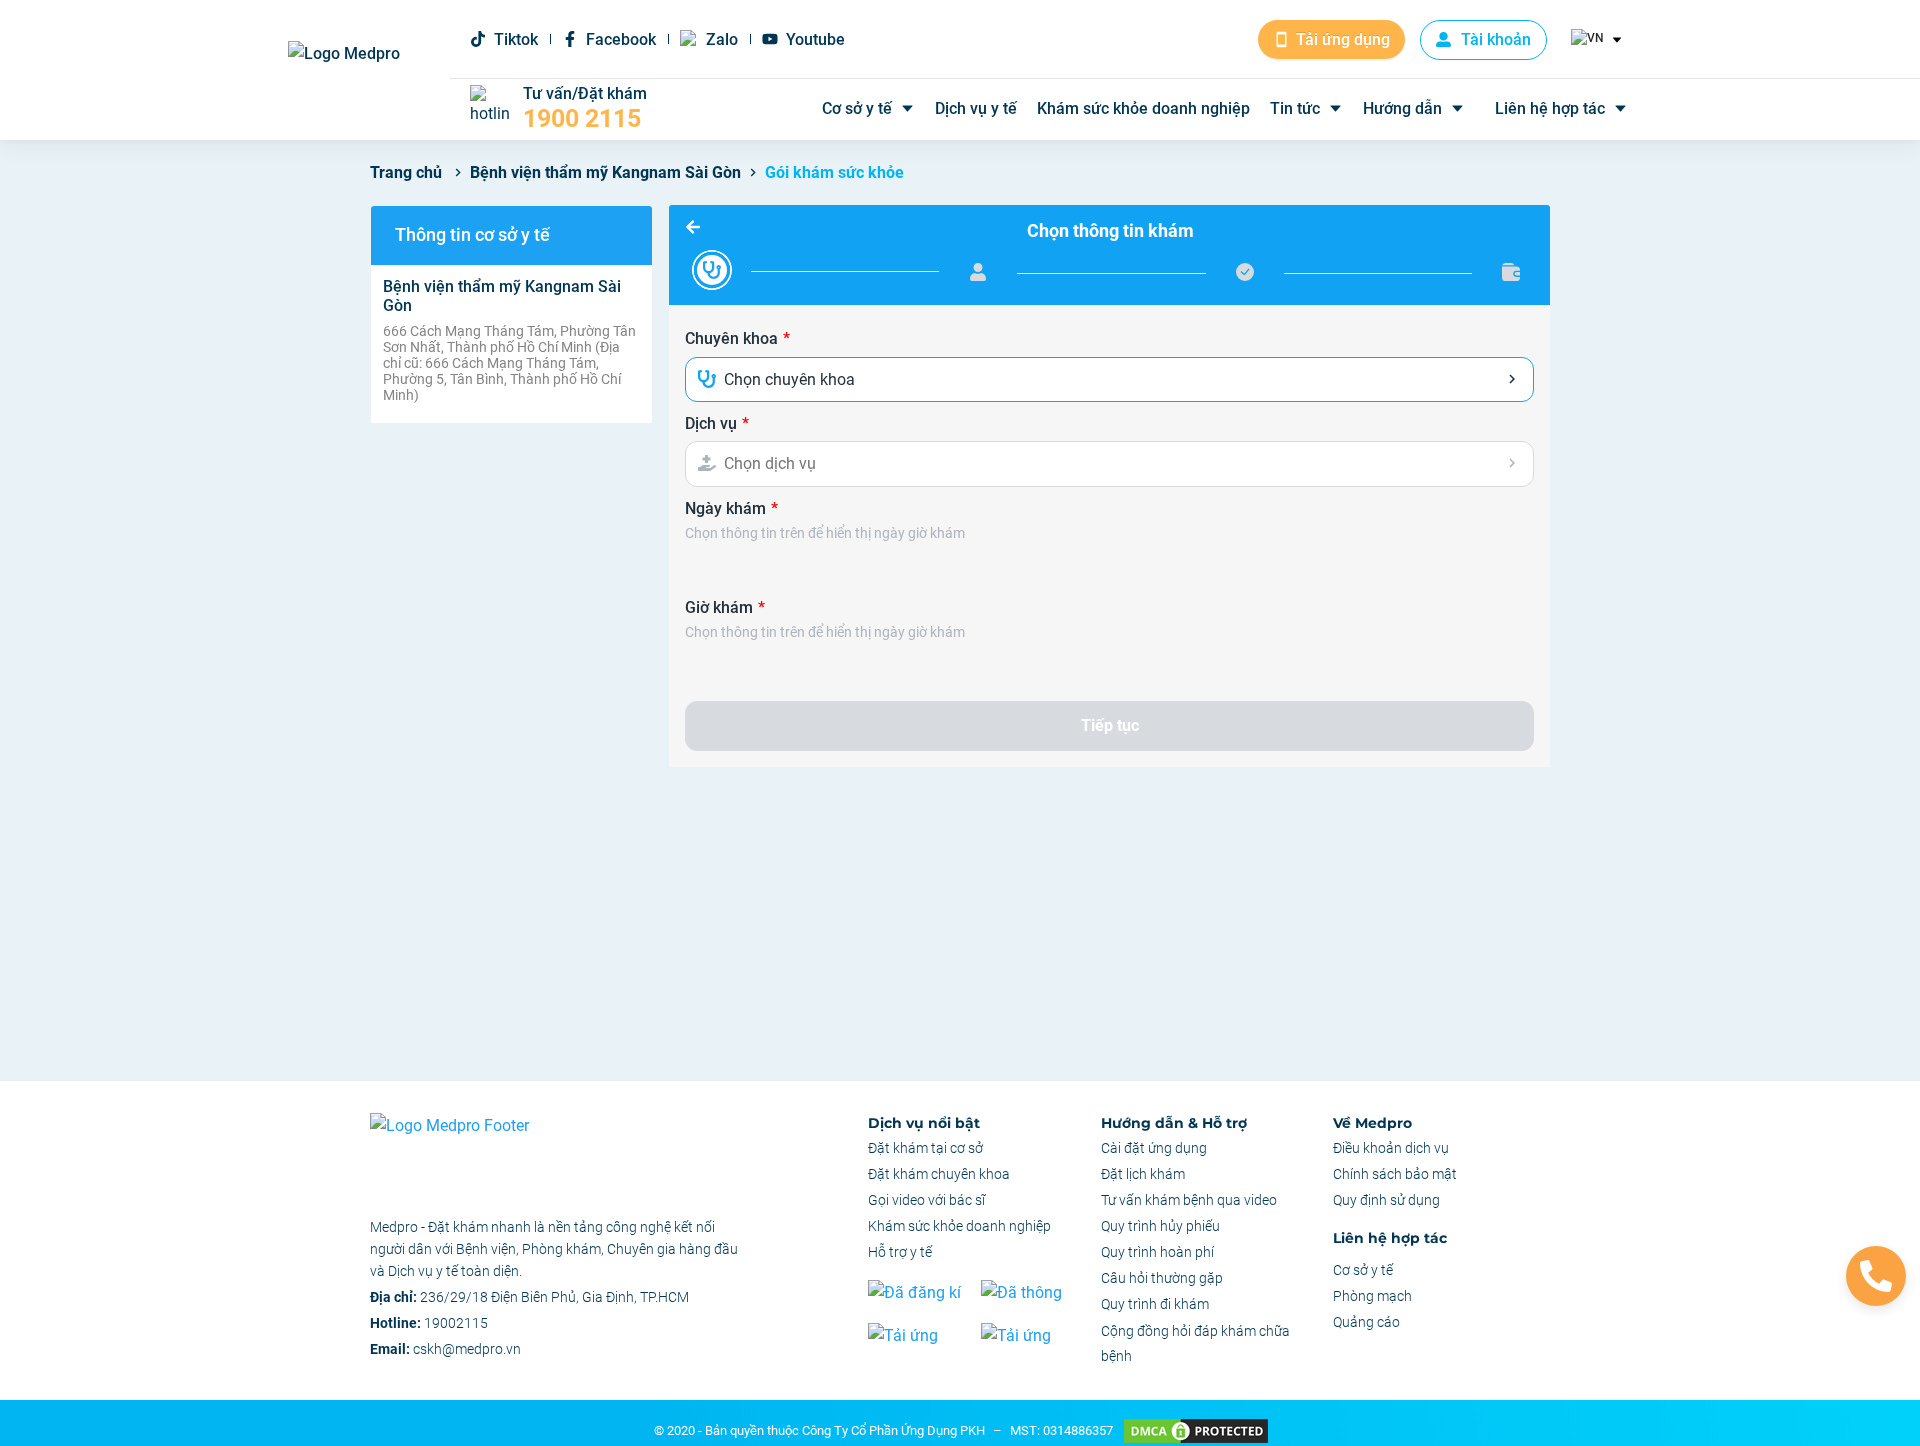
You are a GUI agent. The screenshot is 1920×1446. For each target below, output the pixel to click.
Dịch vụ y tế (976, 108)
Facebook (621, 39)
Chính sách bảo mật (1395, 1174)
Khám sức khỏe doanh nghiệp (1143, 108)
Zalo (722, 39)
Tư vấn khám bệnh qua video (1189, 1200)
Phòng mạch (1372, 1296)
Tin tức (1295, 108)
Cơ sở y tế (857, 108)
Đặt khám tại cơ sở (925, 1148)
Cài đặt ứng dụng (1154, 1148)
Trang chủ (406, 172)
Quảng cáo (1366, 1322)
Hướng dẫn (1402, 108)
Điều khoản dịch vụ (1391, 1148)
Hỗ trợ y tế (900, 1252)
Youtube (815, 39)
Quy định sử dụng (1386, 1200)
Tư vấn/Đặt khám (585, 109)
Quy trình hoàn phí (1157, 1252)
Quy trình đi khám (1155, 1304)
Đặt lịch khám (1143, 1174)
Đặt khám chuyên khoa (939, 1174)
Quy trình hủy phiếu (1160, 1226)
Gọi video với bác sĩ (926, 1200)
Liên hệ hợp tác (1550, 108)
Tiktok (516, 39)
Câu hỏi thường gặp (1162, 1278)
